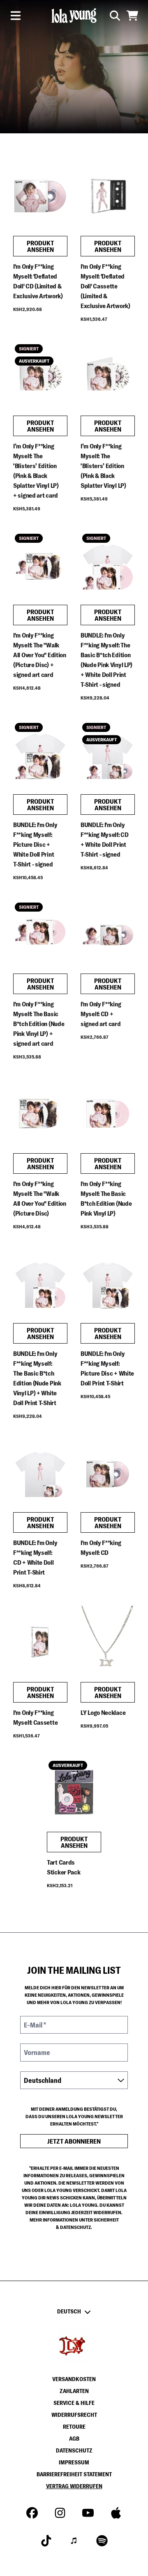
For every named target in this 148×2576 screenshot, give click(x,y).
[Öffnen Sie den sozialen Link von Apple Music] (116, 2513)
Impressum (74, 2462)
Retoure (74, 2427)
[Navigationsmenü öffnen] (16, 16)
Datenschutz (74, 2450)
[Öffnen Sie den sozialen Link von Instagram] (60, 2513)
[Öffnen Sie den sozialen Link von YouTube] (88, 2513)
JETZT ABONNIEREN (74, 2141)
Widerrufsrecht (74, 2415)
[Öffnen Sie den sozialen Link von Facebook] (32, 2513)
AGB (74, 2439)
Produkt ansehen (40, 246)
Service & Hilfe (74, 2403)
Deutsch (69, 2311)
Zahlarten (74, 2391)
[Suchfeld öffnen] (114, 16)
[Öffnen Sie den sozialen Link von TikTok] (46, 2541)
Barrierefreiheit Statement (74, 2474)
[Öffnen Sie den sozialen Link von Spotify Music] (102, 2541)
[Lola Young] (74, 16)
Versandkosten (74, 2379)
